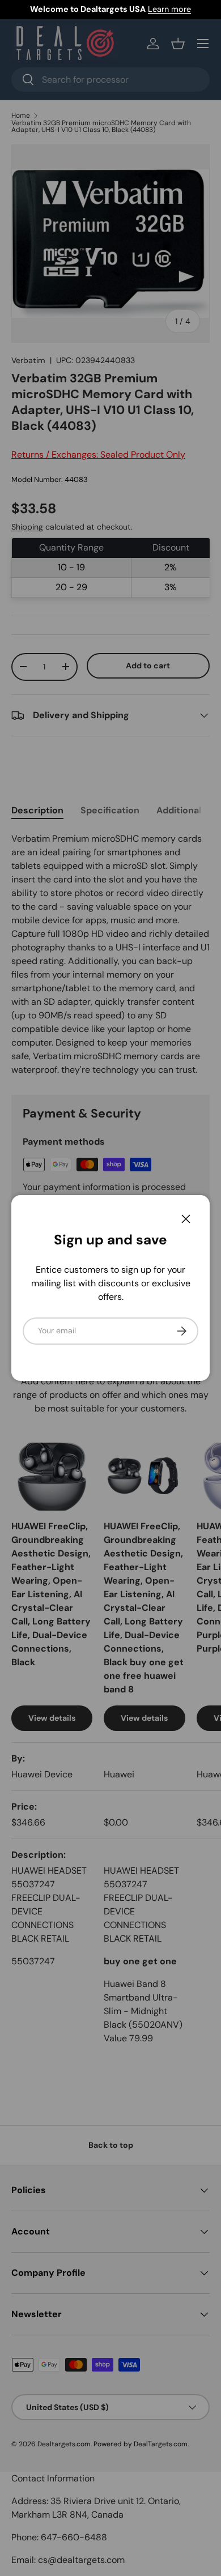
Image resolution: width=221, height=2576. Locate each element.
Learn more (169, 9)
